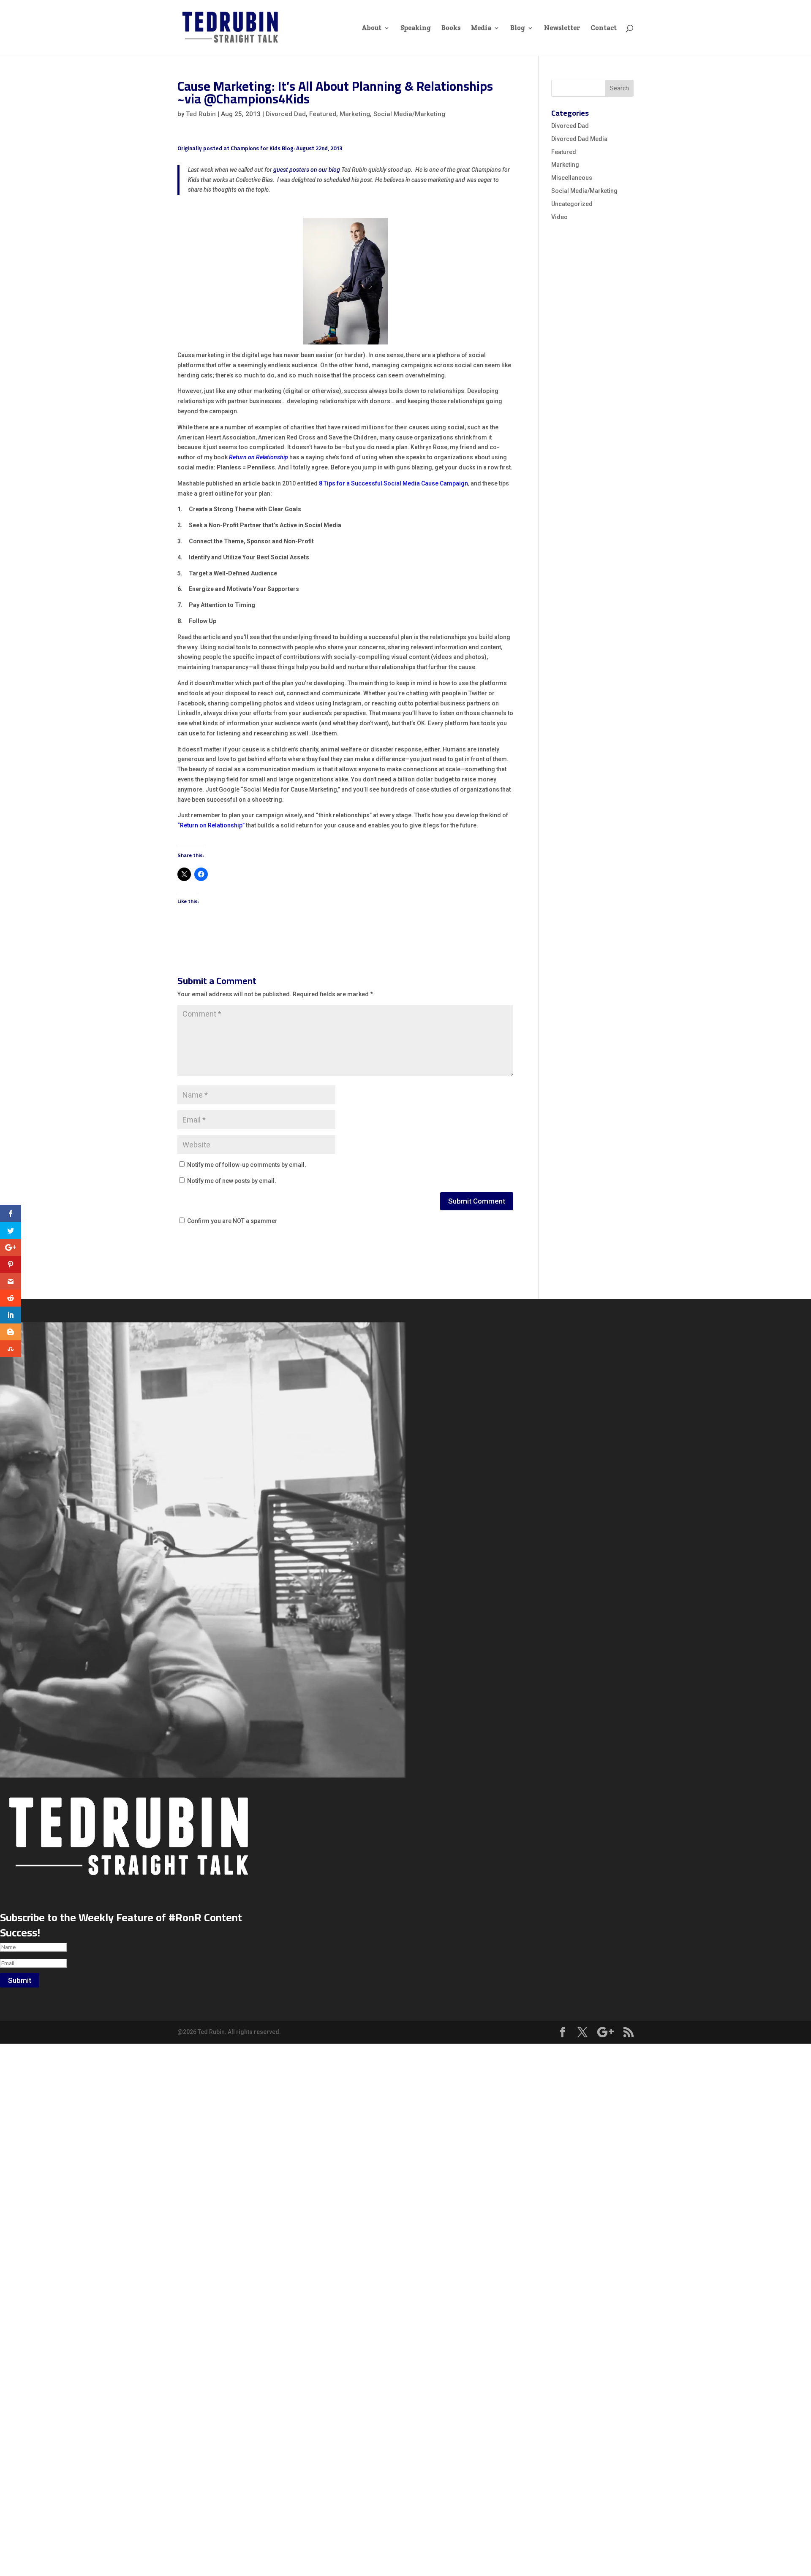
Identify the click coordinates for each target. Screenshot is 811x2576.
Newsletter (562, 28)
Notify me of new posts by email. (232, 1181)
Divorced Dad (286, 114)
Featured (323, 114)
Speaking (416, 28)
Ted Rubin (201, 114)
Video (559, 217)
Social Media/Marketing (409, 114)
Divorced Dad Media (579, 139)
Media (481, 28)
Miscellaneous (572, 178)
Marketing (355, 114)
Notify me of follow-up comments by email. (247, 1165)
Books (451, 28)
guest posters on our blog (306, 170)
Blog (518, 28)
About (372, 28)
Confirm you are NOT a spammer (232, 1221)
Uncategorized (572, 204)
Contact (604, 28)
